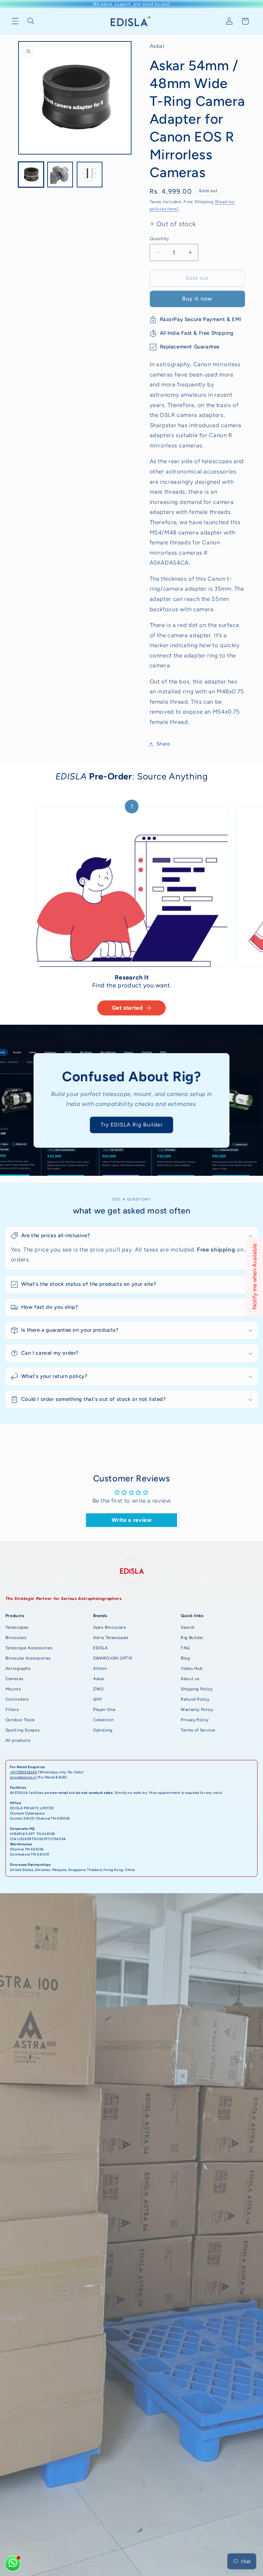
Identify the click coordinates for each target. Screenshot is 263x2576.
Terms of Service (198, 1730)
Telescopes (17, 1627)
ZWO (98, 1689)
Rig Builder (192, 1638)
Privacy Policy (195, 1720)
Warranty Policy (197, 1710)
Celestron (104, 1720)
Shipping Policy (197, 1689)
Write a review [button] (132, 1520)
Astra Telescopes (111, 1638)
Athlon (100, 1668)
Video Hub (192, 1668)
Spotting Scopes (23, 1730)
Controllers (17, 1699)
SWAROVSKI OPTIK (113, 1658)
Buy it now (197, 299)
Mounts (13, 1689)
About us (190, 1679)
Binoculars (16, 1638)
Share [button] (163, 744)
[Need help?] (13, 2563)
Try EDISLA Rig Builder (131, 1125)
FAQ (185, 1648)
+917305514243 (23, 1772)
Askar (99, 1679)
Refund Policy (195, 1699)
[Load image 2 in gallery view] (60, 175)
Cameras (14, 1679)
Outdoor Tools (20, 1720)
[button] (15, 21)
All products (18, 1740)
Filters (12, 1710)
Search (188, 1627)
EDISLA (101, 1648)
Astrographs (18, 1668)
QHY (98, 1699)
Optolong (103, 1730)
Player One (104, 1710)
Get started (128, 1008)
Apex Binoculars (110, 1627)
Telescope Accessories (29, 1648)
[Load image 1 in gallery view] (31, 175)
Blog (185, 1658)
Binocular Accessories (28, 1658)
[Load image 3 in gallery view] (90, 175)
